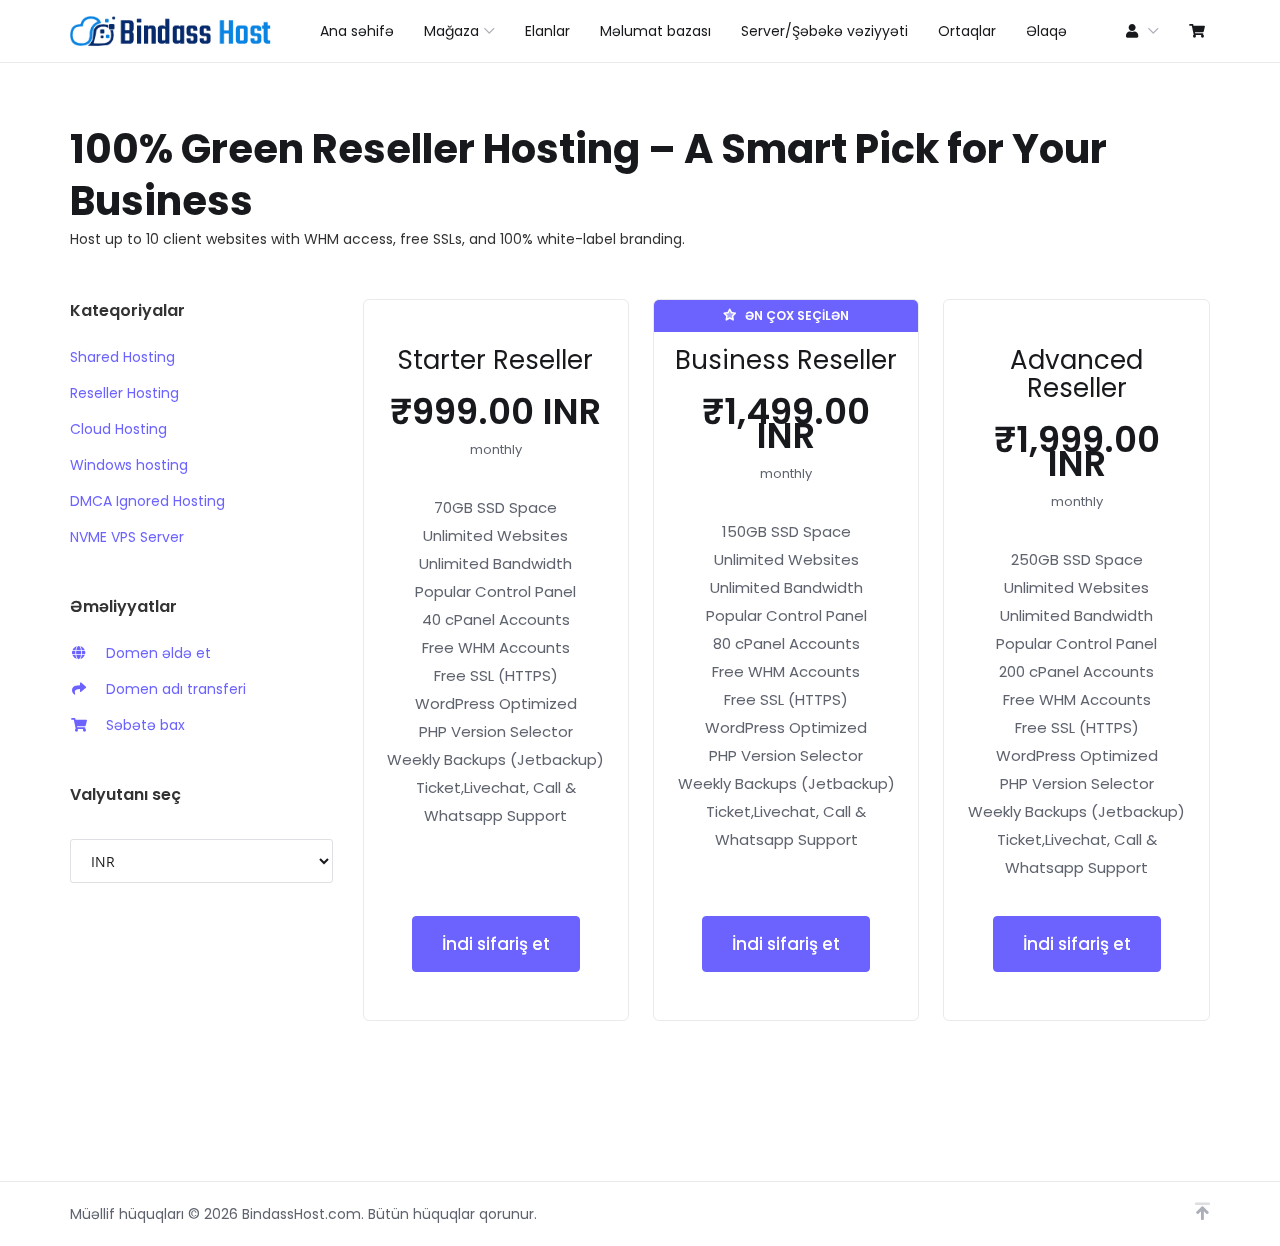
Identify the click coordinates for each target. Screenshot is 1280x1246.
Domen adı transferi (172, 689)
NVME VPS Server (127, 537)
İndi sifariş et (496, 944)
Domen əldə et (154, 653)
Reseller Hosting (124, 393)
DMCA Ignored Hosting (147, 501)
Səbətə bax (141, 725)
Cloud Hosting (118, 429)
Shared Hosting (122, 357)
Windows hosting (129, 465)
